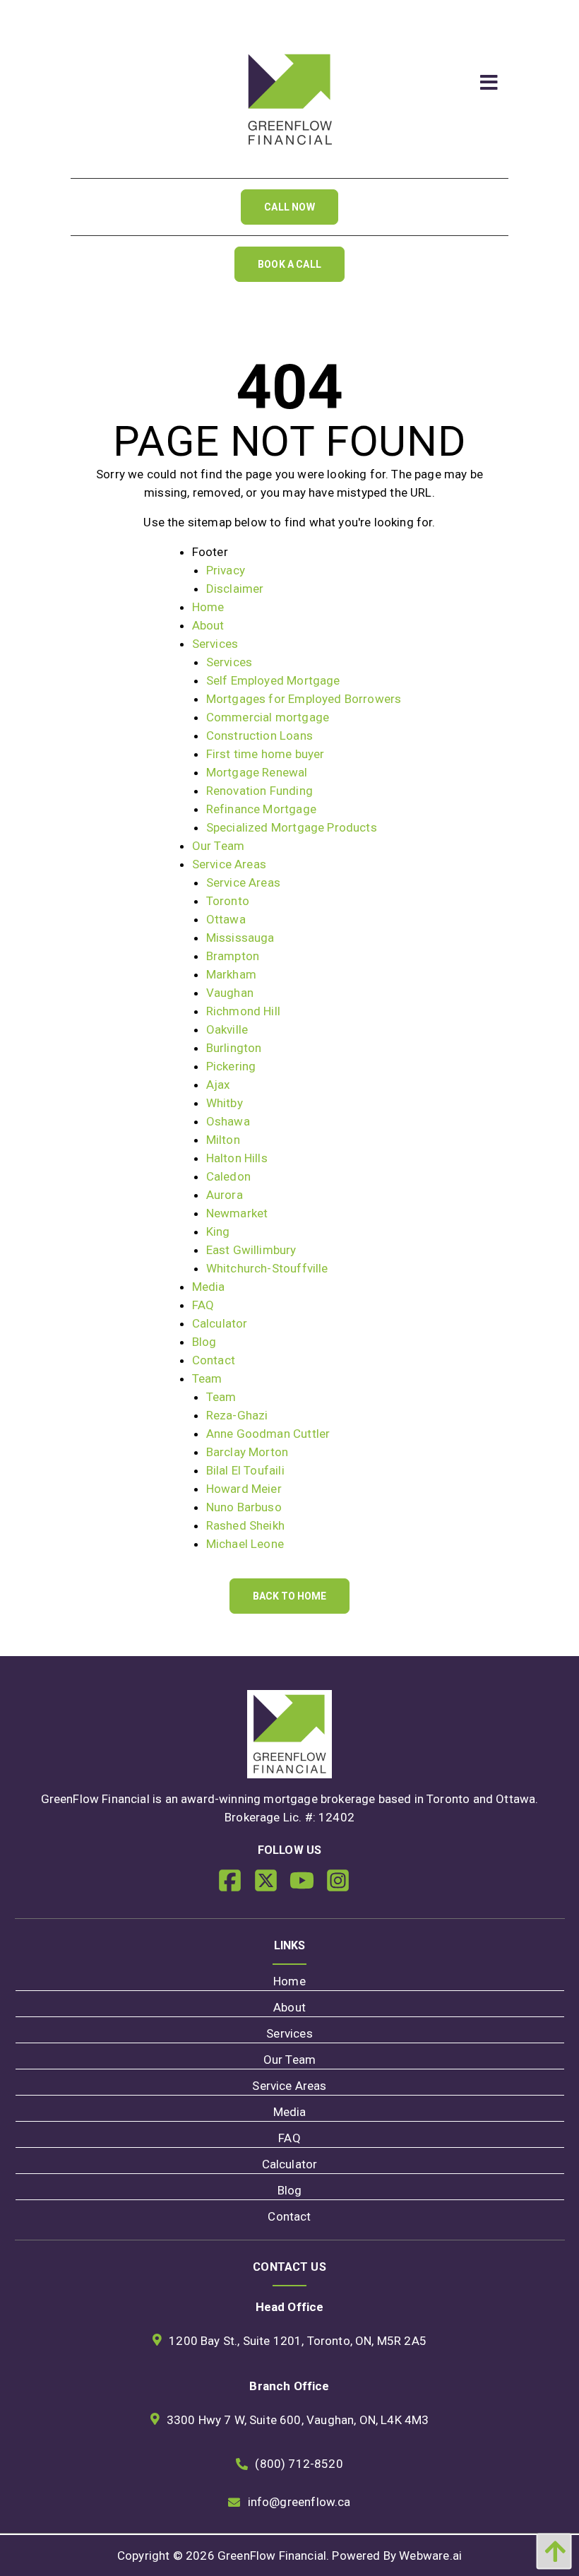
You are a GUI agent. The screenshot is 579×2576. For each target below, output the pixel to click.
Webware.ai (430, 2556)
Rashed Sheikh (245, 1525)
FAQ (203, 1305)
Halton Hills (237, 1158)
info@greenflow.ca (299, 2502)
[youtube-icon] (308, 1886)
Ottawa (226, 919)
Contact (214, 1360)
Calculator (220, 1323)
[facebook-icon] (235, 1886)
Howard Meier (244, 1489)
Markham (231, 974)
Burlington (234, 1048)
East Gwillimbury (251, 1250)
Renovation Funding (259, 791)
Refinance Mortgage (261, 809)
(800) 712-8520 (299, 2464)
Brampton (233, 956)
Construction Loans (259, 735)
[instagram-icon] (344, 1886)
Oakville (227, 1029)
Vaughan (230, 993)
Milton (223, 1140)
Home (208, 607)
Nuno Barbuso (244, 1507)
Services (215, 644)
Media (209, 1287)
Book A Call (289, 264)
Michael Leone (245, 1544)
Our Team (218, 846)
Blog (204, 1342)
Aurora (225, 1195)
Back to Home (289, 1596)
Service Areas (229, 864)
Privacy (226, 570)
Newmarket (237, 1213)
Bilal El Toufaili (245, 1470)
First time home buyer (265, 754)
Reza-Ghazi (237, 1415)
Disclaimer (235, 589)
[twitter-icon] (271, 1886)
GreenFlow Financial (272, 2556)
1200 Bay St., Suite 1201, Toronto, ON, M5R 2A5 (298, 2341)
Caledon (228, 1176)
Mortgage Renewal (257, 772)
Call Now (289, 207)
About (208, 625)
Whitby (225, 1103)
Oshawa (228, 1121)
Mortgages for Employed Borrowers (304, 699)
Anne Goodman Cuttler (268, 1434)
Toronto (228, 901)
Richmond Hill (243, 1011)
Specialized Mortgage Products (292, 827)
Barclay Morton (247, 1452)
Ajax (218, 1085)
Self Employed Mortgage (273, 680)
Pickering (231, 1066)
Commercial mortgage (268, 717)
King (218, 1231)
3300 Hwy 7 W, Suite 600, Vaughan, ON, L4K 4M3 (298, 2420)
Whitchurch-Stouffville (267, 1268)
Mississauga (240, 938)
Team (207, 1378)
